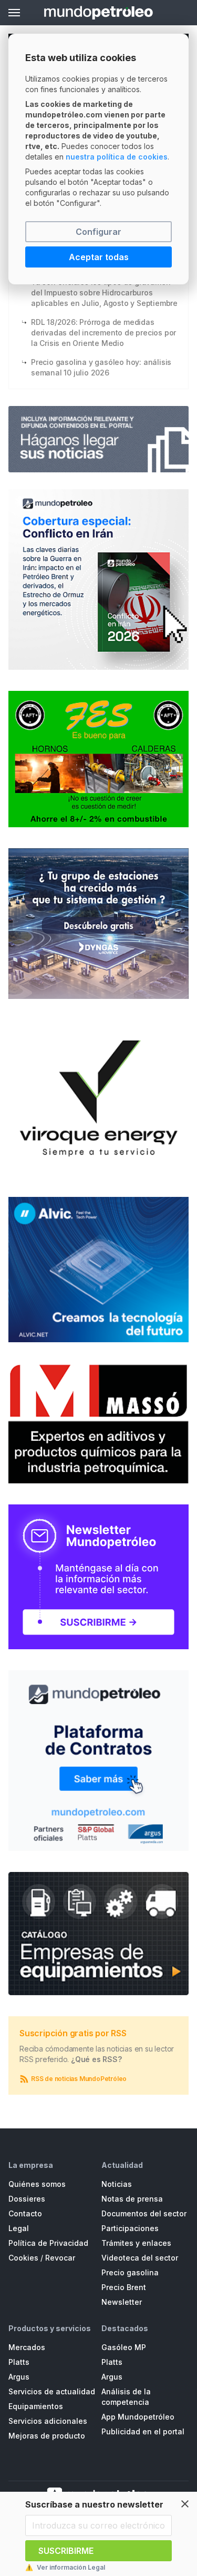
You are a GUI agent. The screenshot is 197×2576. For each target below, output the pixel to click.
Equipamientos (36, 2406)
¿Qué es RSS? (96, 2059)
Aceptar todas (99, 257)
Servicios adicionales (48, 2421)
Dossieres (27, 2199)
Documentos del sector (144, 2213)
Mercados (27, 2347)
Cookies (23, 2258)
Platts (19, 2362)
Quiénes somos (37, 2184)
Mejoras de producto (47, 2436)
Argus (19, 2377)
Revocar (60, 2258)
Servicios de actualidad (52, 2391)
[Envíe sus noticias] (98, 439)
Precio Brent (124, 2287)
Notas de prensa (132, 2199)
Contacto (25, 2213)
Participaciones (130, 2228)
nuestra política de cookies (117, 157)
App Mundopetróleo (138, 2417)
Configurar (98, 232)
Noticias (117, 2184)
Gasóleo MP (124, 2347)
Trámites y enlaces (136, 2243)
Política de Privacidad (48, 2243)
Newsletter (122, 2302)
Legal (19, 2228)
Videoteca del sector (140, 2258)
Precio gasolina (130, 2272)
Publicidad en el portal (143, 2431)
